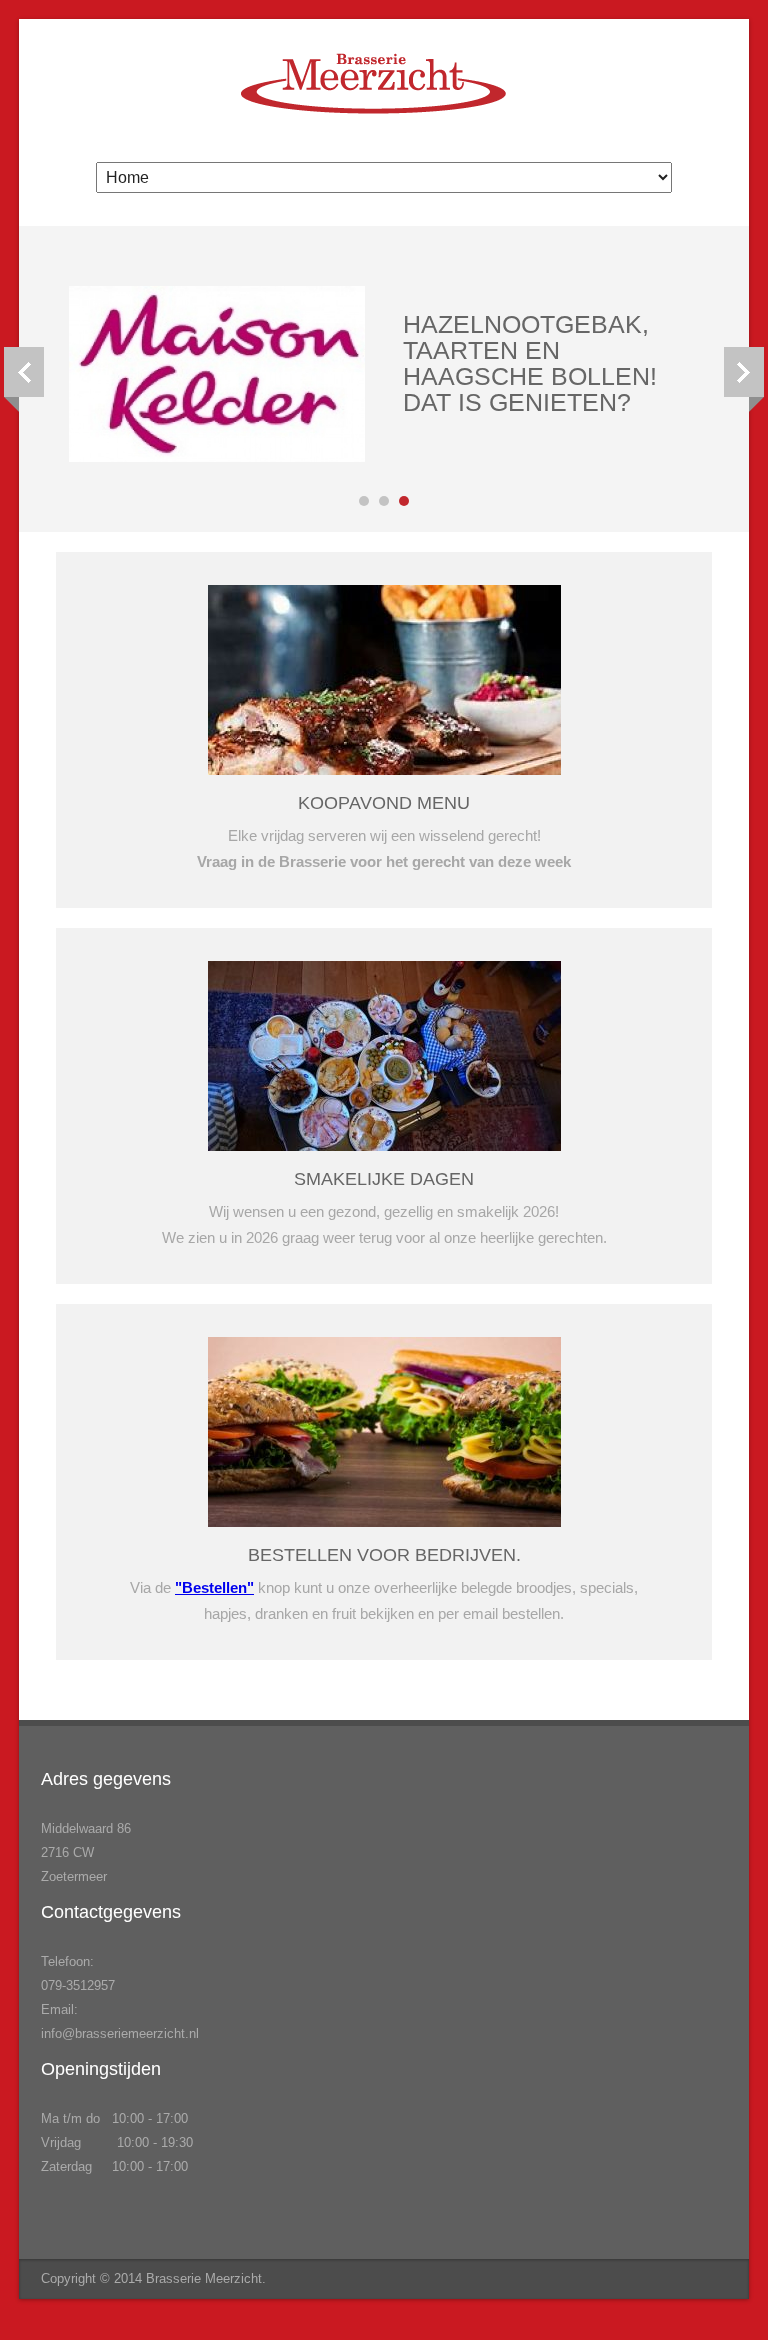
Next (744, 379)
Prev (24, 379)
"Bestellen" (214, 1587)
